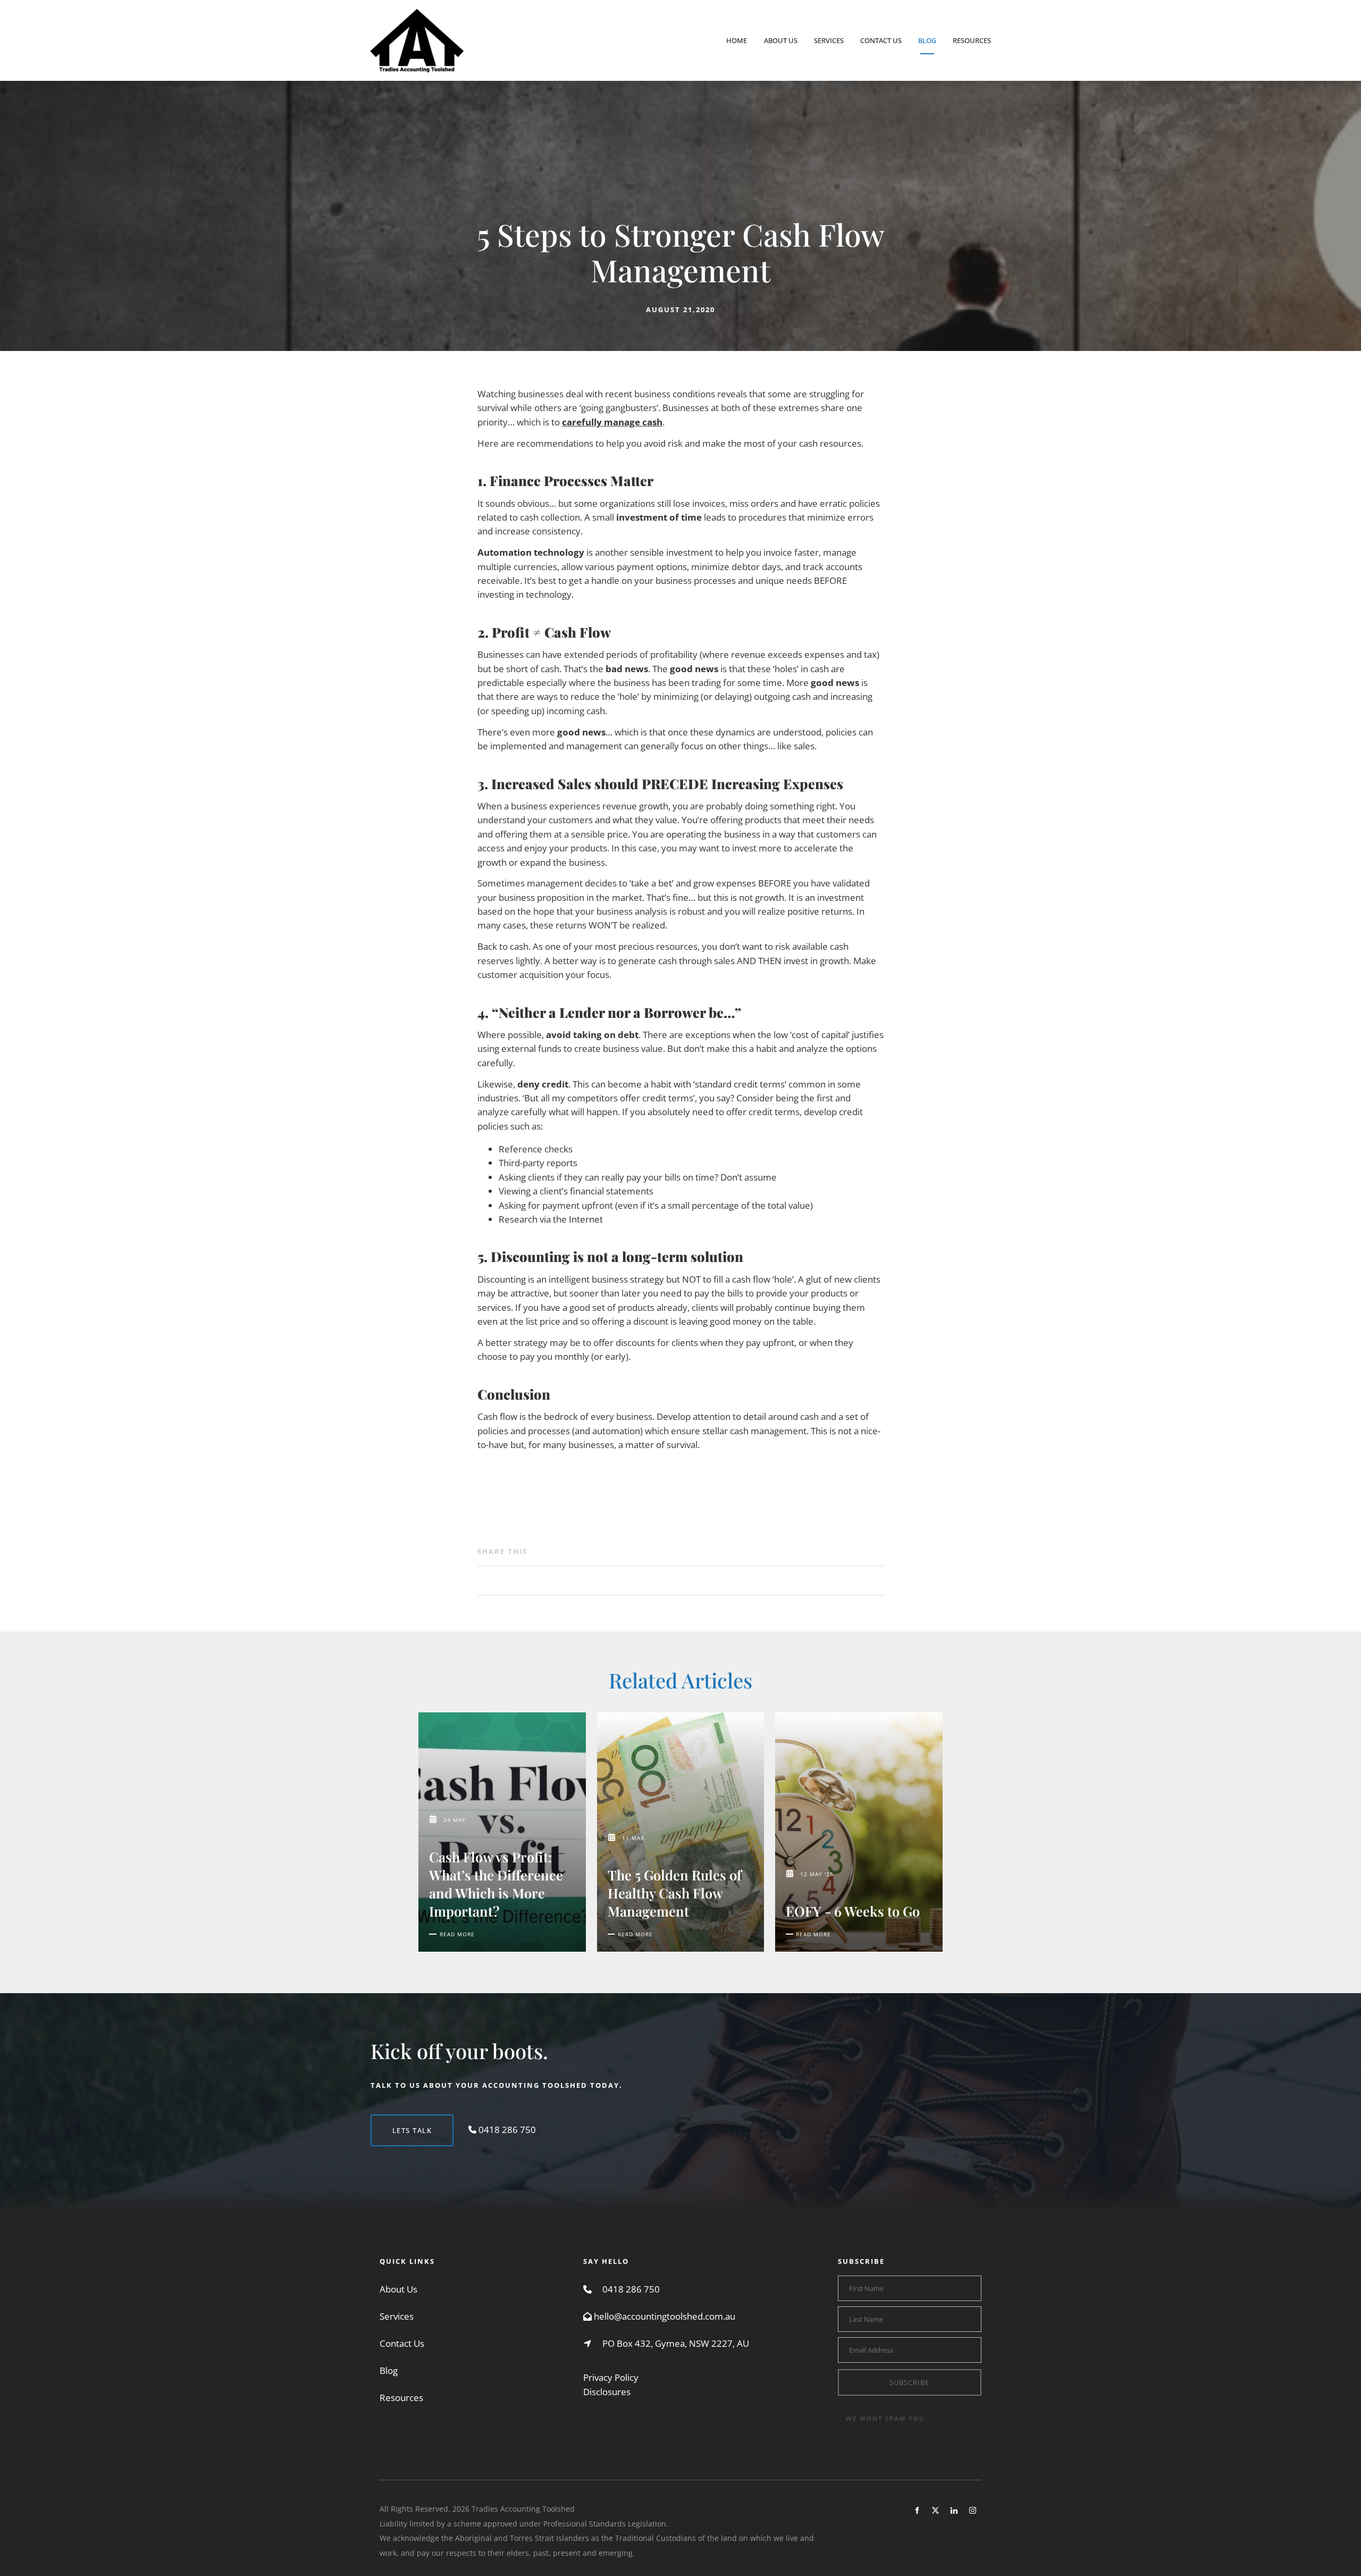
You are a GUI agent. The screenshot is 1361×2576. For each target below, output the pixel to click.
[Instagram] (973, 2510)
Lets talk (390, 2121)
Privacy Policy (611, 2377)
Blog (927, 40)
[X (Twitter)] (935, 2510)
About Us (781, 40)
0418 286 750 (631, 2289)
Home (737, 40)
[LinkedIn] (954, 2510)
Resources (972, 40)
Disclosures (607, 2392)
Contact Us (881, 40)
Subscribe (909, 2382)
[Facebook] (917, 2510)
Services (829, 40)
